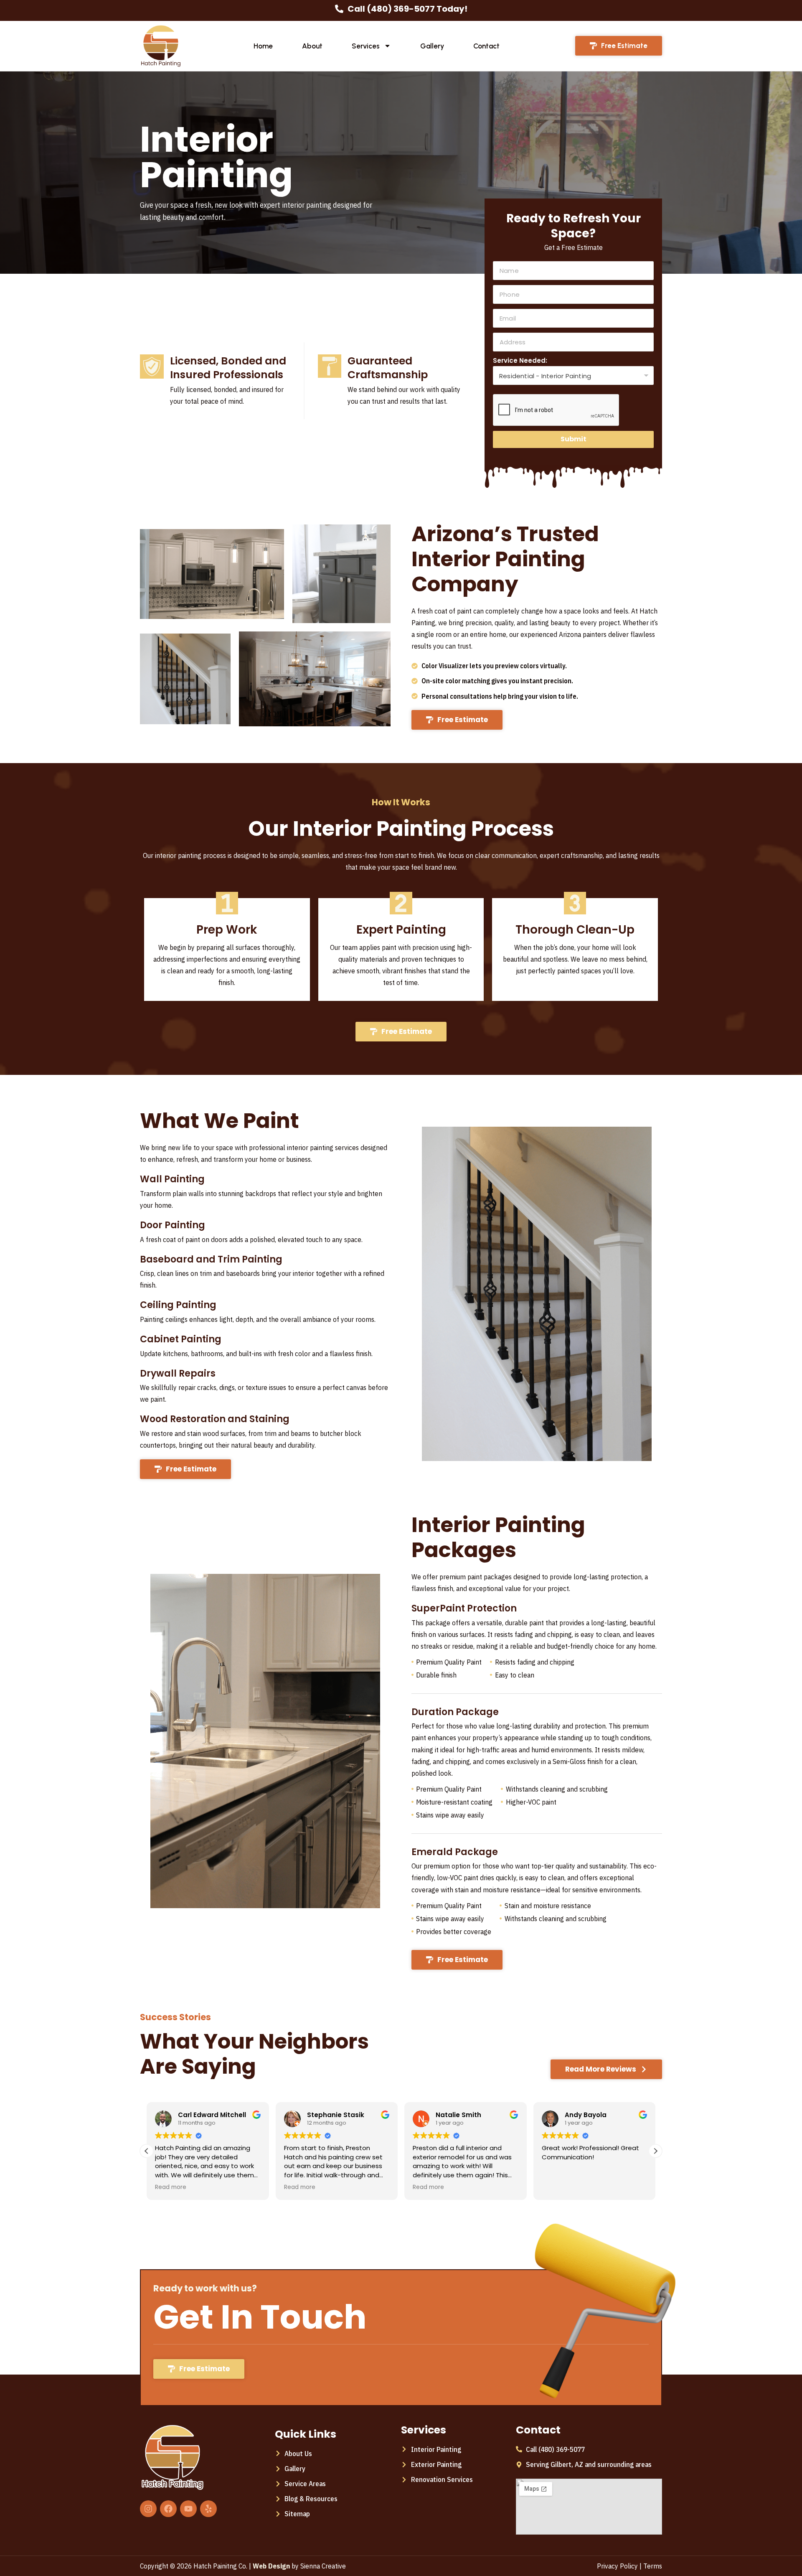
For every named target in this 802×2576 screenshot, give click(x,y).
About (312, 46)
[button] (655, 2151)
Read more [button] (171, 2187)
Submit (574, 439)
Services (366, 46)
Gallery (432, 46)
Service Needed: (520, 360)
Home (263, 46)
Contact (486, 46)
